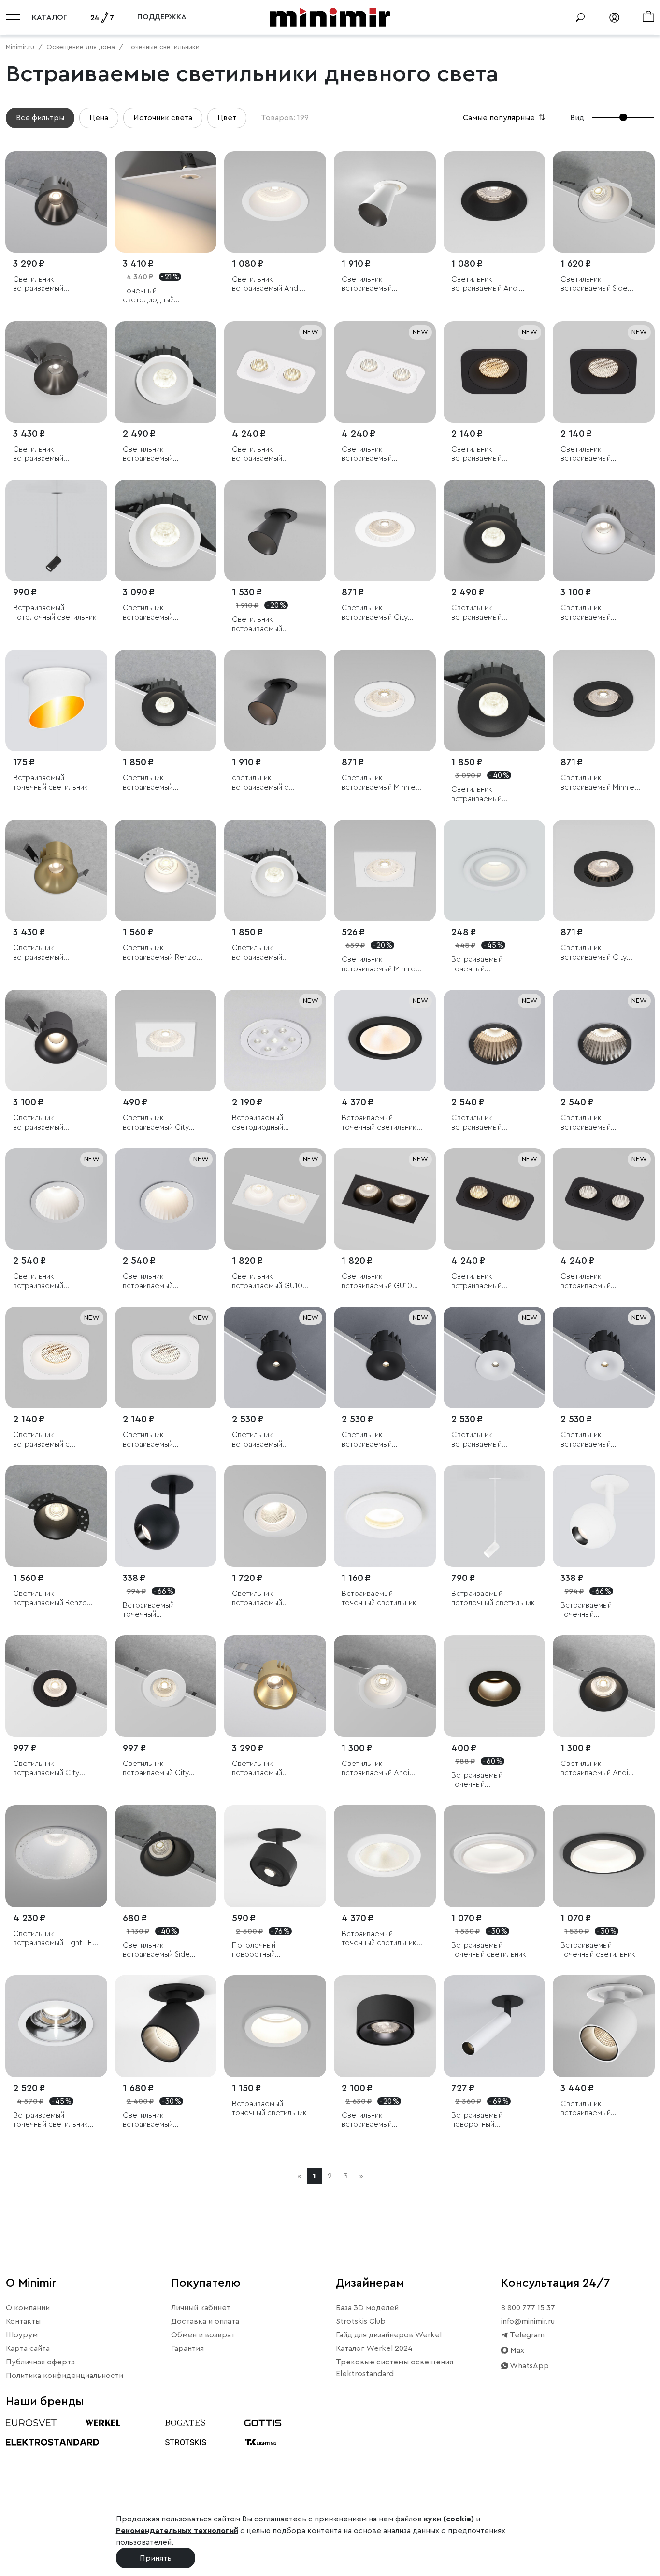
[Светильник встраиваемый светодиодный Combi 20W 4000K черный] (495, 701)
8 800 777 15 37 (528, 2308)
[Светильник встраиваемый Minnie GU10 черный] (604, 701)
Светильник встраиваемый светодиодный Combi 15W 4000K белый (161, 454)
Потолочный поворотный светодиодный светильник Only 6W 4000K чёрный (267, 1950)
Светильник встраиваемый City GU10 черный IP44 (46, 1769)
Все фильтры (40, 118)
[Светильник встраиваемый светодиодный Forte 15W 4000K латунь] (275, 1686)
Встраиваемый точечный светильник (50, 782)
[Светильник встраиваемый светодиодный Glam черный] (385, 2026)
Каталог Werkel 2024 (374, 2348)
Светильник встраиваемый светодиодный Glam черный (377, 2120)
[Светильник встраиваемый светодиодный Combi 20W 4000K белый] (166, 531)
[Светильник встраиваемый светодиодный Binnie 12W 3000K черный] (385, 1358)
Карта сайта (28, 2348)
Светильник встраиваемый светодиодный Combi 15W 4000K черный (489, 613)
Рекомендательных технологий (177, 2531)
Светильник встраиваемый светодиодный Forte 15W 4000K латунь (268, 1769)
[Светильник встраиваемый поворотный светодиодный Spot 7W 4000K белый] (604, 2026)
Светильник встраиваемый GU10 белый (267, 1281)
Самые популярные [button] (505, 118)
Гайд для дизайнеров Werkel (389, 2335)
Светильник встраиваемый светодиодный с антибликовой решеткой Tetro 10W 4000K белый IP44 (160, 1440)
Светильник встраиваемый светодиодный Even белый (267, 1599)
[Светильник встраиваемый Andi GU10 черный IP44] (604, 1686)
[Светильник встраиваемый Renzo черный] (56, 1516)
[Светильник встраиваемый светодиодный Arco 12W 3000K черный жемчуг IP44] (495, 1041)
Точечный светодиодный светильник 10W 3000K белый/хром (164, 296)
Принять (156, 2558)
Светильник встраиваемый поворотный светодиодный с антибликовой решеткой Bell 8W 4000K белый (374, 284)
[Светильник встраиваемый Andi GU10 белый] (275, 202)
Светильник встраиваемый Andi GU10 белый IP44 (375, 1769)
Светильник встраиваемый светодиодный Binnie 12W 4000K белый (488, 1440)
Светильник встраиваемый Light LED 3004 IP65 (55, 1939)
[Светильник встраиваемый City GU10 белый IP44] (166, 1686)
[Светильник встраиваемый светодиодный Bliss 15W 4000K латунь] (56, 871)
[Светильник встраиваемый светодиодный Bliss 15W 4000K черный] (56, 1041)
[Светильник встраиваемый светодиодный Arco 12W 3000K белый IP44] (166, 1199)
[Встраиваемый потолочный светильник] (56, 531)
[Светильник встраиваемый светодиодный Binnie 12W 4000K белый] (495, 1358)
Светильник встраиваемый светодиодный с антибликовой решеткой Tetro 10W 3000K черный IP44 (489, 454)
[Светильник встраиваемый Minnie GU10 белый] (385, 701)
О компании (28, 2308)
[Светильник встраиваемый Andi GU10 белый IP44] (385, 1686)
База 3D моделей (367, 2308)
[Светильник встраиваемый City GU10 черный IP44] (56, 1686)
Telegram (526, 2335)
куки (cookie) (449, 2519)
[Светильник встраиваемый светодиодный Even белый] (275, 1516)
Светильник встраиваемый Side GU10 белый (594, 284)
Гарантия (187, 2348)
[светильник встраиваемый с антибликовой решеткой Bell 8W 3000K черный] (275, 701)
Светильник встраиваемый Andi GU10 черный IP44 (594, 1769)
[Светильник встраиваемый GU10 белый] (275, 1199)
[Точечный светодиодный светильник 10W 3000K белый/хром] (166, 202)
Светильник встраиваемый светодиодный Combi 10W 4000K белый (270, 953)
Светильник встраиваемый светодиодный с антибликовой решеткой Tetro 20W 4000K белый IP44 (380, 454)
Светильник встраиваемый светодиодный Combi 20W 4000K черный (489, 794)
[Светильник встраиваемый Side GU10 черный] (166, 1856)
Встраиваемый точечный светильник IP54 (379, 1123)
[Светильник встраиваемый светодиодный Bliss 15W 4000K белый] (604, 531)
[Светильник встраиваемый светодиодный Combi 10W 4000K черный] (166, 701)
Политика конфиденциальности (65, 2376)
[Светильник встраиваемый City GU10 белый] (385, 531)
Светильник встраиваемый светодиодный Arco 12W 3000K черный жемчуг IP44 (486, 1123)
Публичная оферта (40, 2362)
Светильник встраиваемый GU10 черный (377, 1281)
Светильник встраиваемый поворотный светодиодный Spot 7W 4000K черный (164, 2120)
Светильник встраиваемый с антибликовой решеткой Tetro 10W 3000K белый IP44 (50, 1440)
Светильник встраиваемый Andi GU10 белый (266, 284)
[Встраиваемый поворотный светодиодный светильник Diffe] (495, 2026)
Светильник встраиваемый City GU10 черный (594, 953)
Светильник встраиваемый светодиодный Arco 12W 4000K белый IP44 (53, 1281)
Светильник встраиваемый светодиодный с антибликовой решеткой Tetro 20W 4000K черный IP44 (599, 1281)
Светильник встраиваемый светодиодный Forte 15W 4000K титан (49, 284)
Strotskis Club (361, 2321)
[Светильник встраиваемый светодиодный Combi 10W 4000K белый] (275, 871)
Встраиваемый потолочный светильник (55, 612)
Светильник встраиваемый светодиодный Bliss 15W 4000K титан (55, 454)
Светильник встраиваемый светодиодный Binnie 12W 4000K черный (269, 1440)
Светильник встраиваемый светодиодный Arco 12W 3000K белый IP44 (163, 1281)
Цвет (227, 118)
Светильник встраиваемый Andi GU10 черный (485, 284)
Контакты (23, 2321)
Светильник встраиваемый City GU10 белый (375, 613)
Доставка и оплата (205, 2321)
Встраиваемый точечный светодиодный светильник (477, 964)
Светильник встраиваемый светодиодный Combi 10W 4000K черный (161, 783)
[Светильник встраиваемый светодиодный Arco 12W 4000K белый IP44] (56, 1199)
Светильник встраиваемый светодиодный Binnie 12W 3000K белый (597, 1440)
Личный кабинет (201, 2308)
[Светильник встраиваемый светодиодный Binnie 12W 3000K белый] (604, 1358)
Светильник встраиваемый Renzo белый (160, 953)
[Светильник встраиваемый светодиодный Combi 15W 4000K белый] (166, 372)
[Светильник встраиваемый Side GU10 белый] (604, 202)
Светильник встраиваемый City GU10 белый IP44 (156, 1769)
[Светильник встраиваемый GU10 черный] (385, 1199)
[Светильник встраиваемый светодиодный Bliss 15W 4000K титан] (56, 372)
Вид (577, 118)
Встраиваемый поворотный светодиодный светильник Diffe (480, 2120)
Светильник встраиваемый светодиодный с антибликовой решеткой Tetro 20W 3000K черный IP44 (489, 1281)
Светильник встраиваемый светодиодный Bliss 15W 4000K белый (603, 613)
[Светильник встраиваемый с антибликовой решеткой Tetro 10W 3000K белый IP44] (56, 1358)
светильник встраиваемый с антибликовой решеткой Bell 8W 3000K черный (265, 783)
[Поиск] (580, 17)
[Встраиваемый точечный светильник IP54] (385, 1041)
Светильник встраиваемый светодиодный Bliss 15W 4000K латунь (55, 953)
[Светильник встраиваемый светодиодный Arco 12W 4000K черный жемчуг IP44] (604, 1041)
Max (516, 2350)
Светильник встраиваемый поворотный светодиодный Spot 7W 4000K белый (602, 2109)
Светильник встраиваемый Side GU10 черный (156, 1950)
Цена (99, 118)
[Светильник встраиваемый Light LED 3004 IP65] (56, 1856)
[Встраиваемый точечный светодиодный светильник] (495, 871)
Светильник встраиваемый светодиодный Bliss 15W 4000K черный (55, 1123)
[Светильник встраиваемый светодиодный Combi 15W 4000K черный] (495, 531)
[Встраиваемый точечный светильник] (56, 701)
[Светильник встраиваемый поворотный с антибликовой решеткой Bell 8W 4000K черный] (275, 531)
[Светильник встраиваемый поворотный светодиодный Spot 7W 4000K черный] (166, 2026)
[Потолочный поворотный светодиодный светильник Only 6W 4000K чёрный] (275, 1856)
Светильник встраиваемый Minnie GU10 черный (597, 783)
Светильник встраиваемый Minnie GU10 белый (379, 783)
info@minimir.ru (528, 2321)
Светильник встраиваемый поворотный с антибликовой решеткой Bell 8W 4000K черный (265, 624)
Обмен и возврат (203, 2335)
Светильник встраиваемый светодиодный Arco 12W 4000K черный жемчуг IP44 (595, 1123)
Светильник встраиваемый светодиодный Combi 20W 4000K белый (161, 613)
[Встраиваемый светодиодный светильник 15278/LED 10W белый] (275, 1041)
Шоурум (22, 2335)
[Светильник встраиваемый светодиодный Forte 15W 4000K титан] (56, 202)
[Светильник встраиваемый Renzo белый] (166, 871)
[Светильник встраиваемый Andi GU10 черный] (495, 202)
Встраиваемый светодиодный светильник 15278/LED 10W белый (272, 1123)
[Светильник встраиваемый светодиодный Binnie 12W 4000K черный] (275, 1358)
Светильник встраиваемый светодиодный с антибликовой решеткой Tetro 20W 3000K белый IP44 (270, 454)
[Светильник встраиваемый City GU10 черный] (604, 871)
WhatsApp (529, 2366)
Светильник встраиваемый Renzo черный (50, 1599)
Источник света (163, 118)
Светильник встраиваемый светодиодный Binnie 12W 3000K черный (378, 1440)
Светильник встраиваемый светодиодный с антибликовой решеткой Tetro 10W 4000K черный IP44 (598, 454)
